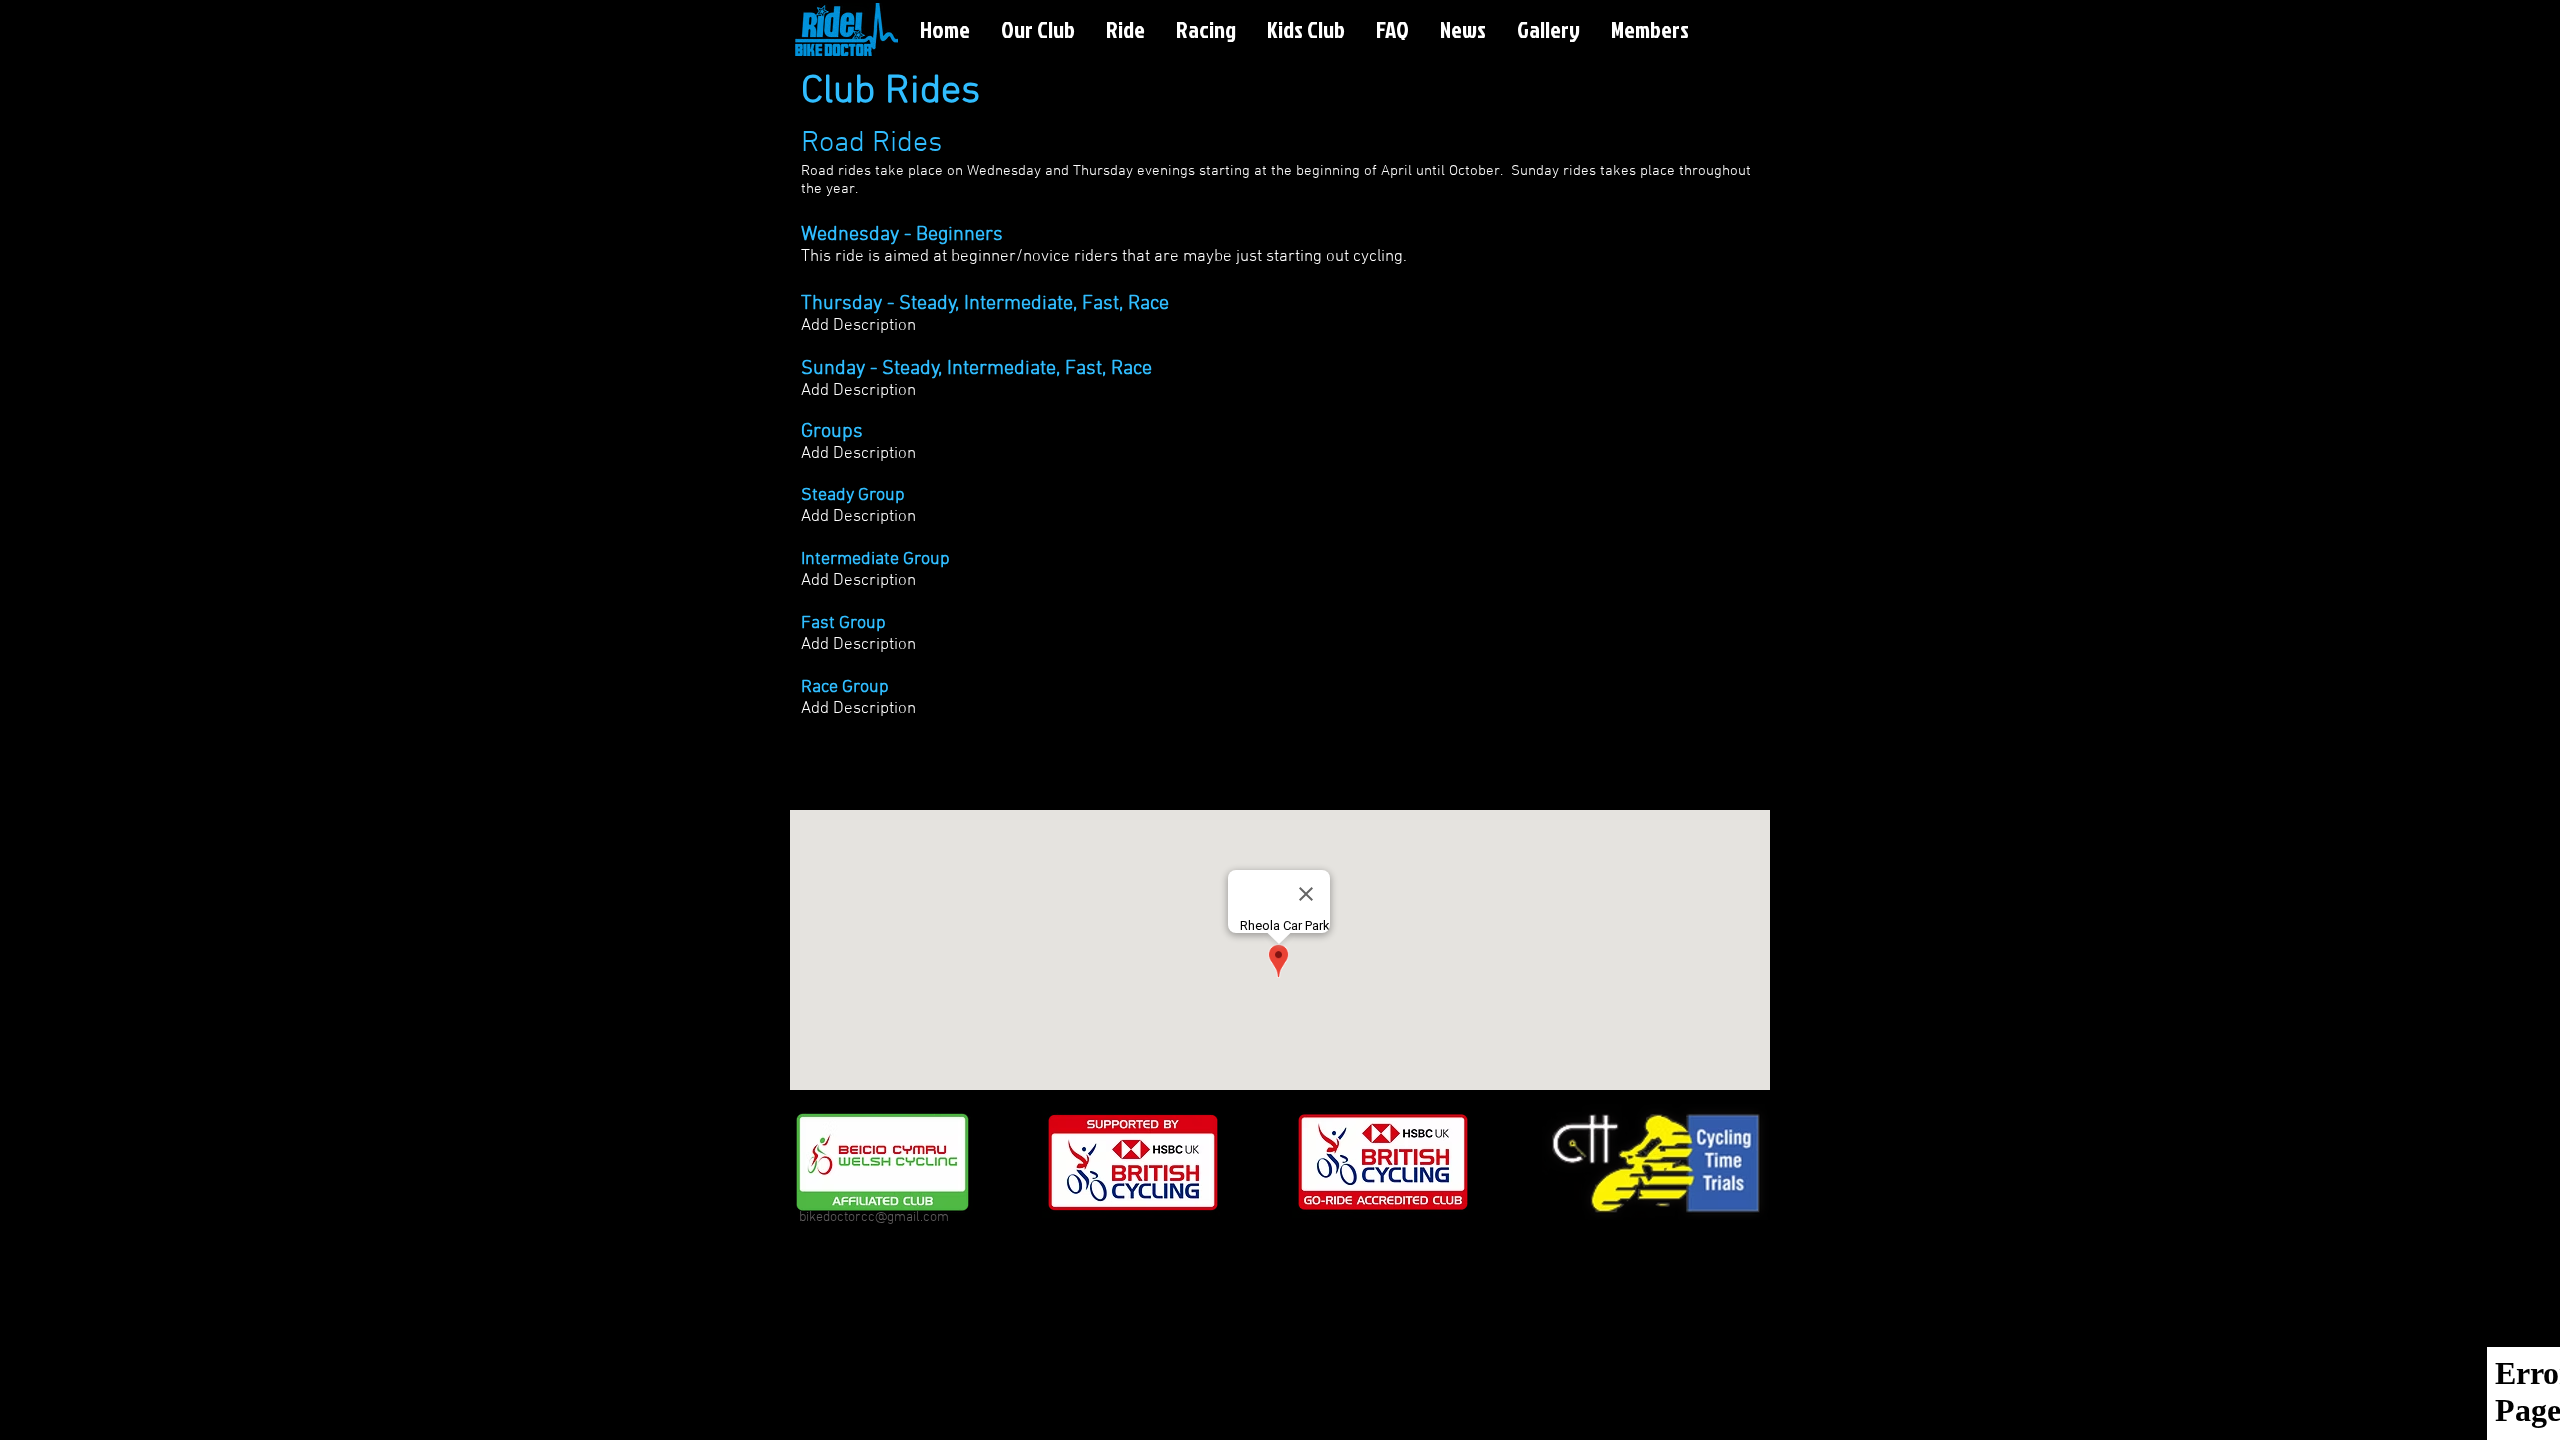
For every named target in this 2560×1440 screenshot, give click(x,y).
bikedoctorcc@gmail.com (874, 1217)
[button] (1038, 29)
